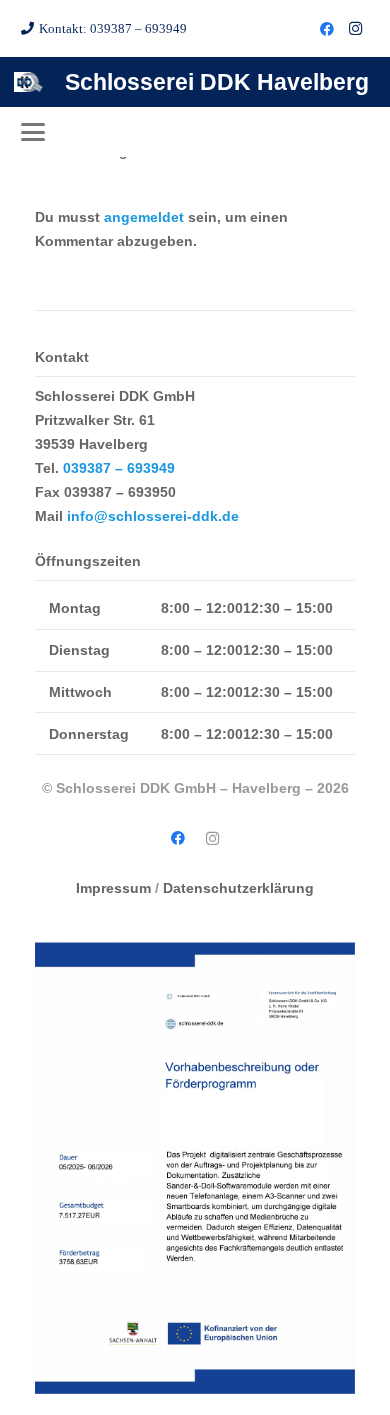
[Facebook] (327, 29)
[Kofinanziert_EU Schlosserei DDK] (195, 1168)
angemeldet (144, 217)
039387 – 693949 (119, 468)
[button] (33, 132)
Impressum (113, 888)
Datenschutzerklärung (238, 888)
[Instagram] (355, 29)
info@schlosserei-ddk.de (153, 516)
